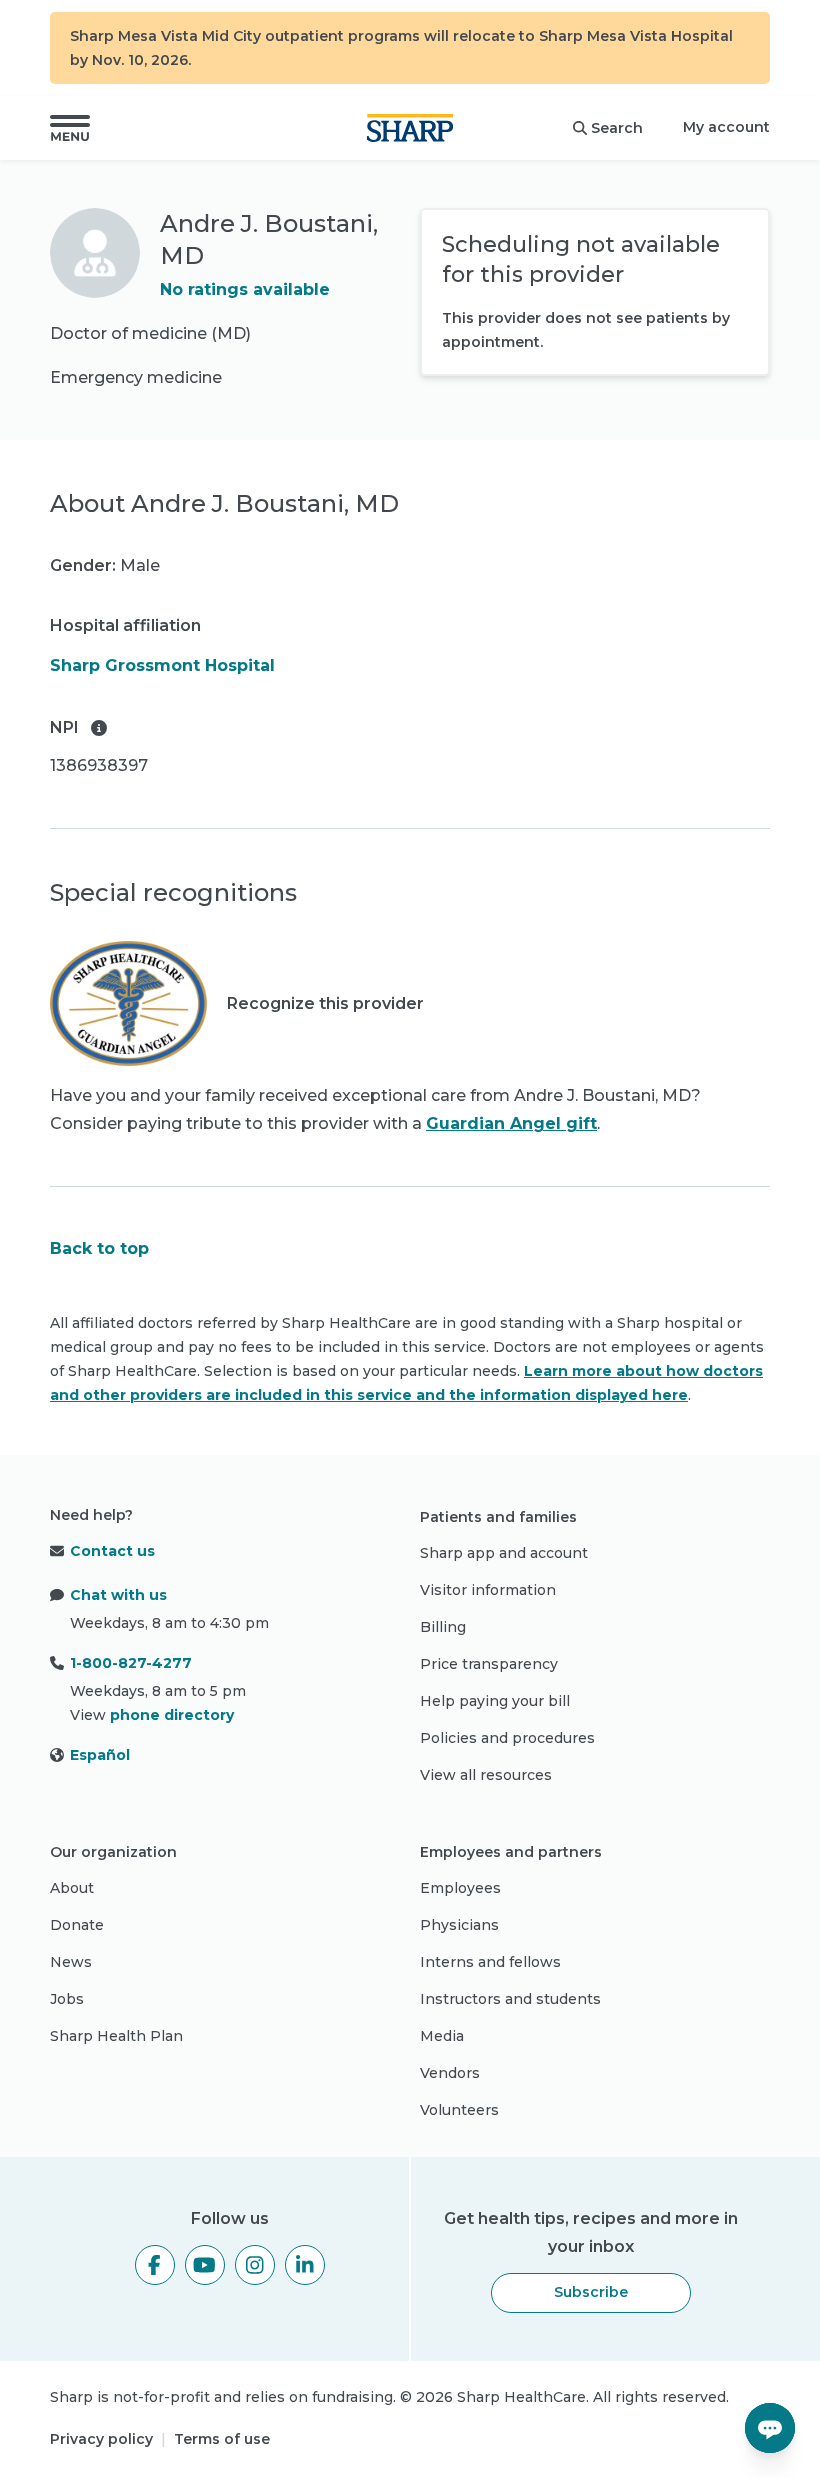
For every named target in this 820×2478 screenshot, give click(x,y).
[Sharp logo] (410, 128)
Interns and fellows (490, 1962)
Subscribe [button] (591, 2292)
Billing (443, 1627)
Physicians (459, 1925)
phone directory (172, 1715)
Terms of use (222, 2439)
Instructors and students (510, 1999)
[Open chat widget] (770, 2428)
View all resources (486, 1775)
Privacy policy (101, 2439)
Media (442, 2036)
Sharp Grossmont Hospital (162, 665)
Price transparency (489, 1664)
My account (726, 127)
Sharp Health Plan (116, 2036)
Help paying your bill (495, 1701)
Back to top (99, 1248)
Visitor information (488, 1590)
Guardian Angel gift (511, 1123)
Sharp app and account (504, 1553)
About (72, 1888)
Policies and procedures (507, 1738)
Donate (77, 1925)
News (71, 1962)
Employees (460, 1888)
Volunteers (459, 2110)
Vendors (450, 2073)
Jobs (67, 1999)
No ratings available (245, 289)
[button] (70, 128)
